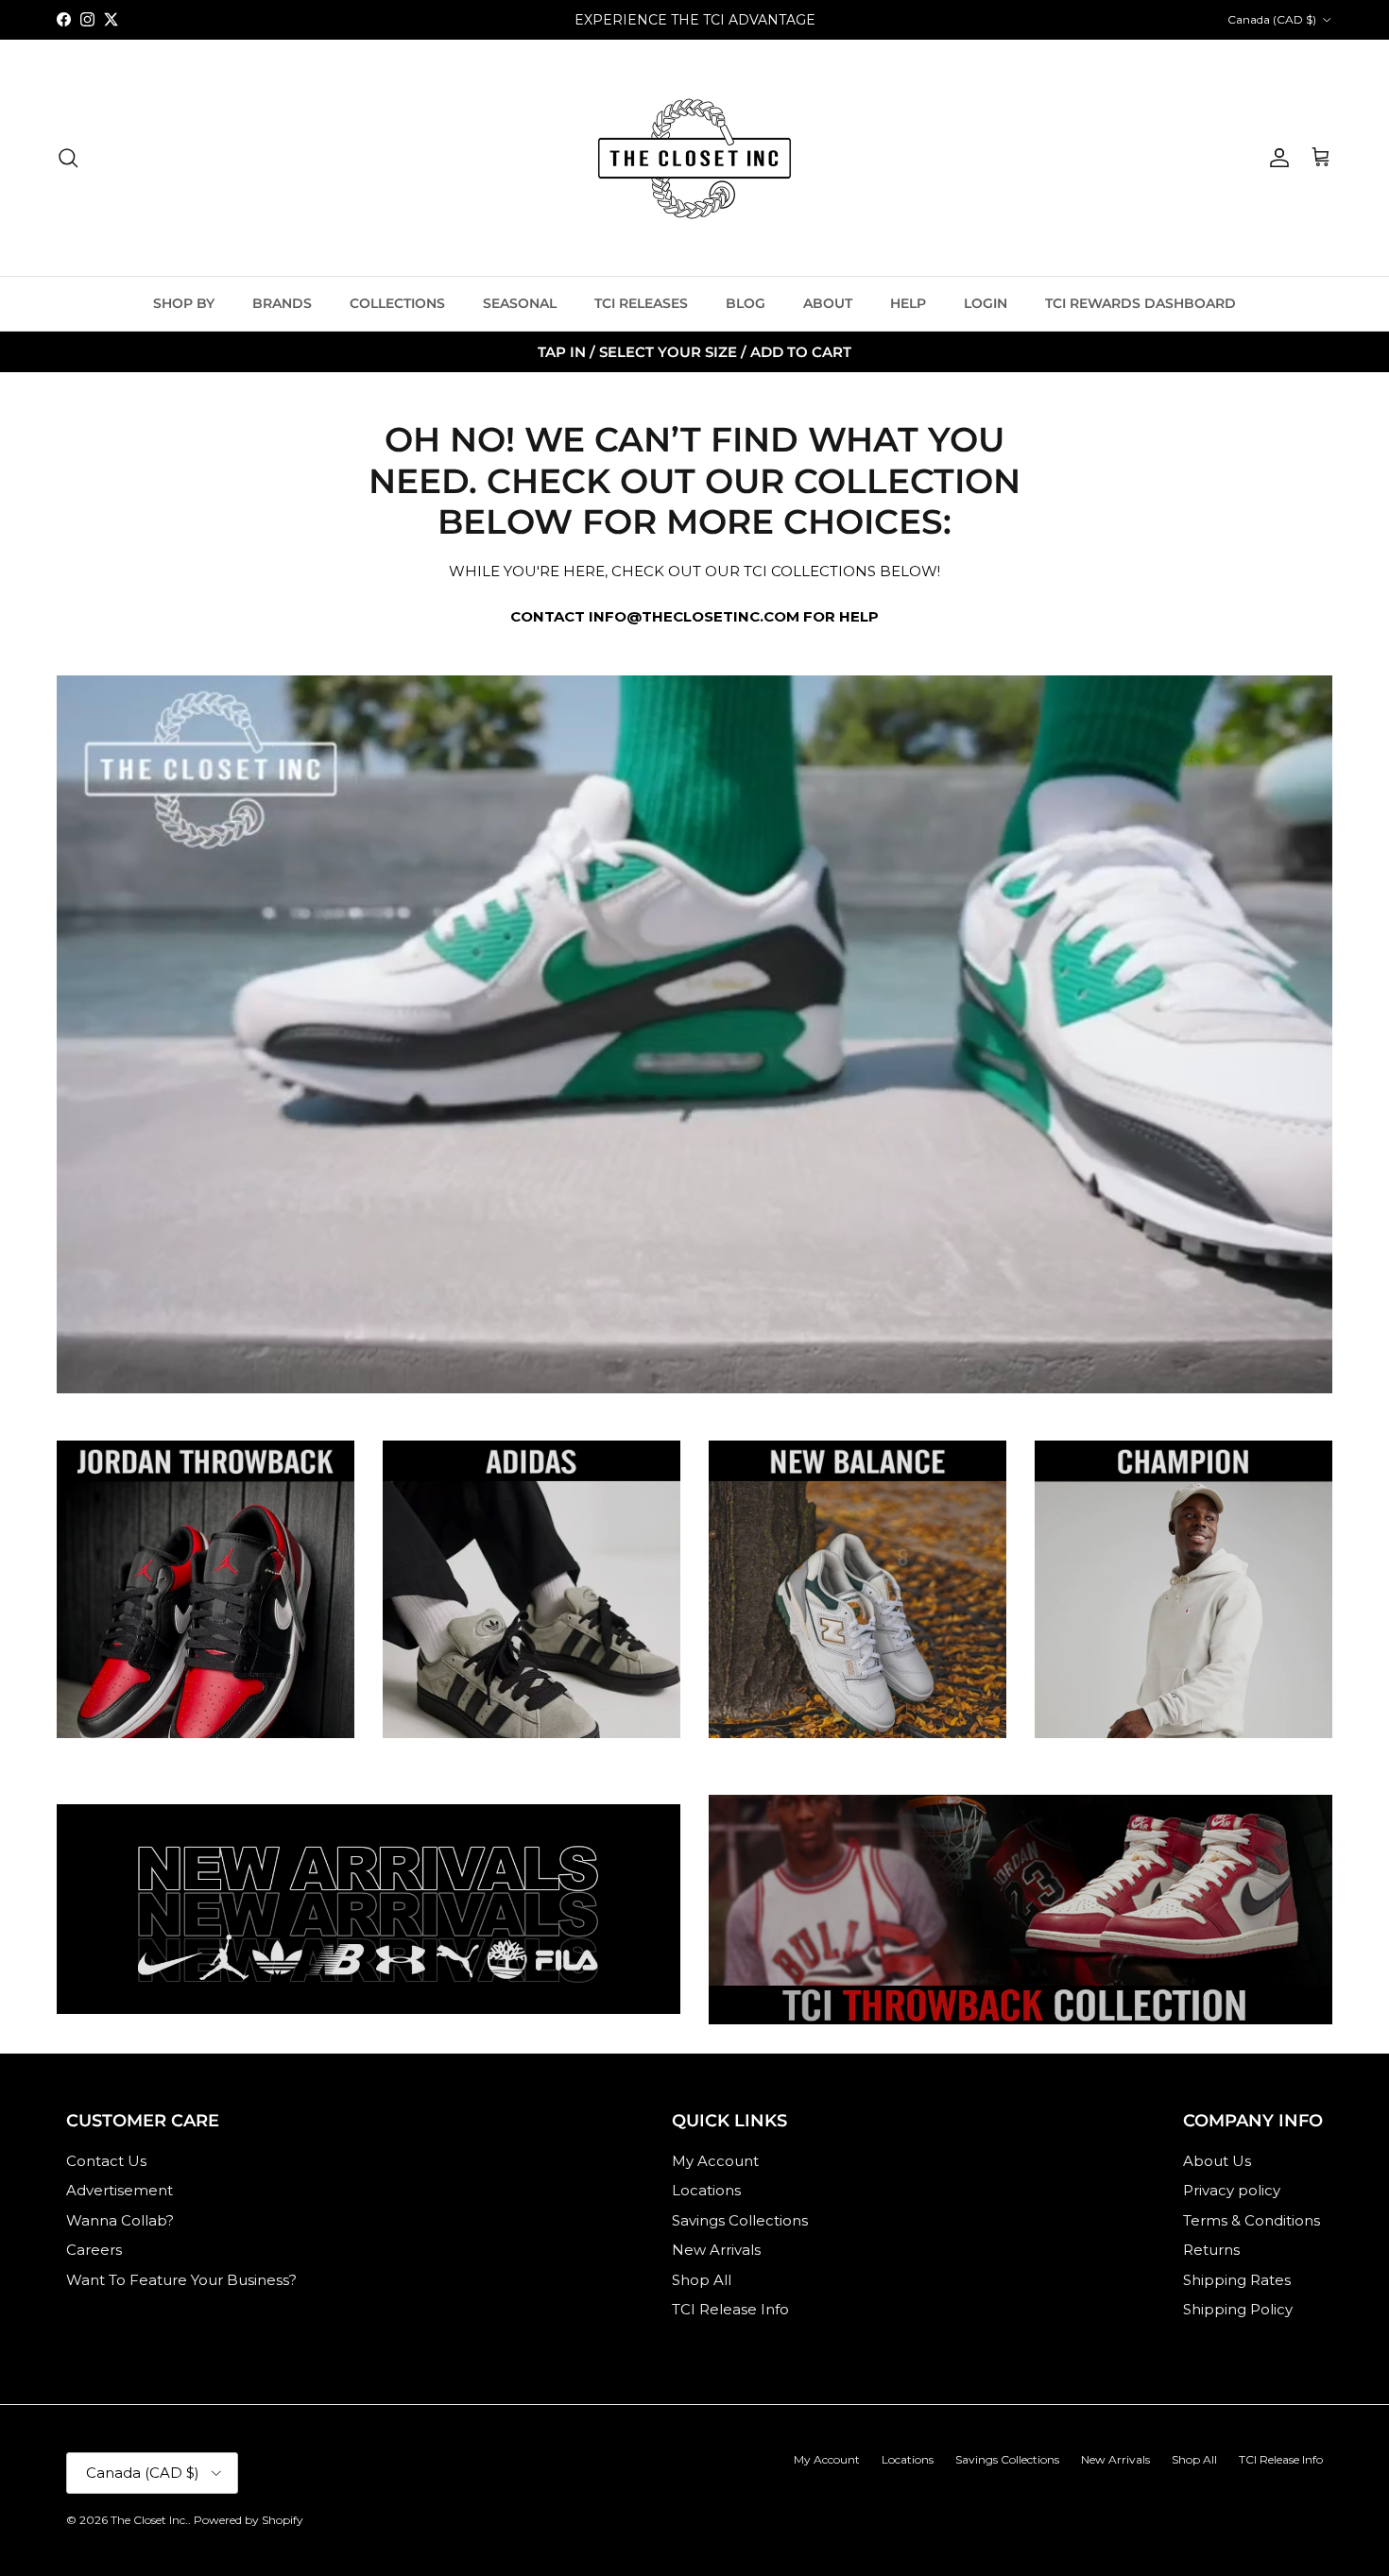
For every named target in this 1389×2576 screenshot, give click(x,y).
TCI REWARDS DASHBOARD (1140, 303)
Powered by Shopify (249, 2520)
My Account (715, 2161)
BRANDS (282, 303)
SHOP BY (184, 303)
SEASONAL (520, 303)
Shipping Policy (1238, 2309)
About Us (1217, 2161)
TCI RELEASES (641, 303)
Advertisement (120, 2190)
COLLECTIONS (397, 303)
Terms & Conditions (1252, 2220)
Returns (1211, 2250)
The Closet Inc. (149, 2520)
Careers (94, 2250)
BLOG (746, 303)
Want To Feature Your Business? (181, 2280)
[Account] (1276, 158)
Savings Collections (740, 2220)
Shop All (702, 2280)
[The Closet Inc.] (694, 158)
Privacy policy (1232, 2190)
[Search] (68, 158)
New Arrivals (716, 2250)
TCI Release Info (730, 2309)
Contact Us (106, 2161)
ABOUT (828, 303)
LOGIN (986, 303)
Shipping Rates (1237, 2280)
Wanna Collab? (120, 2220)
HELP (908, 303)
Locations (706, 2190)
